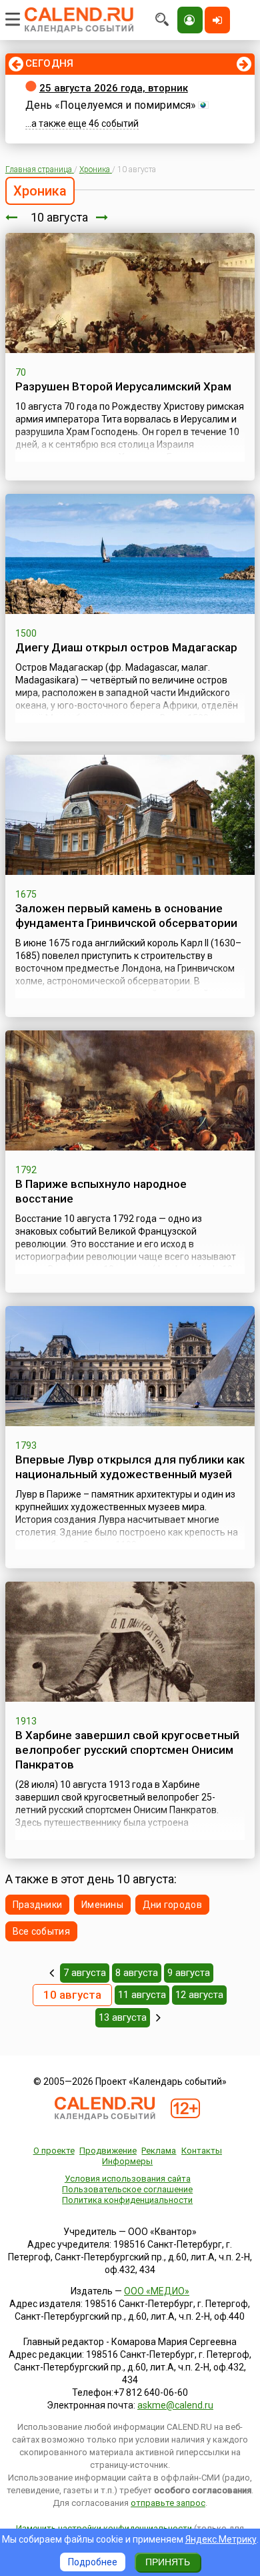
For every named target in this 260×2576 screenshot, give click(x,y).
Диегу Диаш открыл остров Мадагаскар (126, 647)
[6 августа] (52, 1973)
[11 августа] (102, 217)
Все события (41, 1931)
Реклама (159, 2151)
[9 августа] (11, 217)
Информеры (127, 2161)
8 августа (137, 1973)
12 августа (199, 1995)
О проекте (54, 2151)
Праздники (38, 1905)
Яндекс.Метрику (221, 2539)
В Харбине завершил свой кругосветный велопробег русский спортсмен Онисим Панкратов (127, 1750)
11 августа (142, 1995)
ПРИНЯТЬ (168, 2562)
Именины (102, 1905)
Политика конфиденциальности (127, 2200)
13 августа (123, 2017)
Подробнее (93, 2562)
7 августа (85, 1973)
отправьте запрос (168, 2503)
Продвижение (108, 2151)
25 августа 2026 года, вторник (114, 88)
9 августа (189, 1973)
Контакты (202, 2151)
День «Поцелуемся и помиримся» (111, 105)
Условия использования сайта (128, 2179)
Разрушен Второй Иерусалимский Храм (123, 386)
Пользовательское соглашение (127, 2189)
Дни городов (172, 1905)
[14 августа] (158, 2017)
